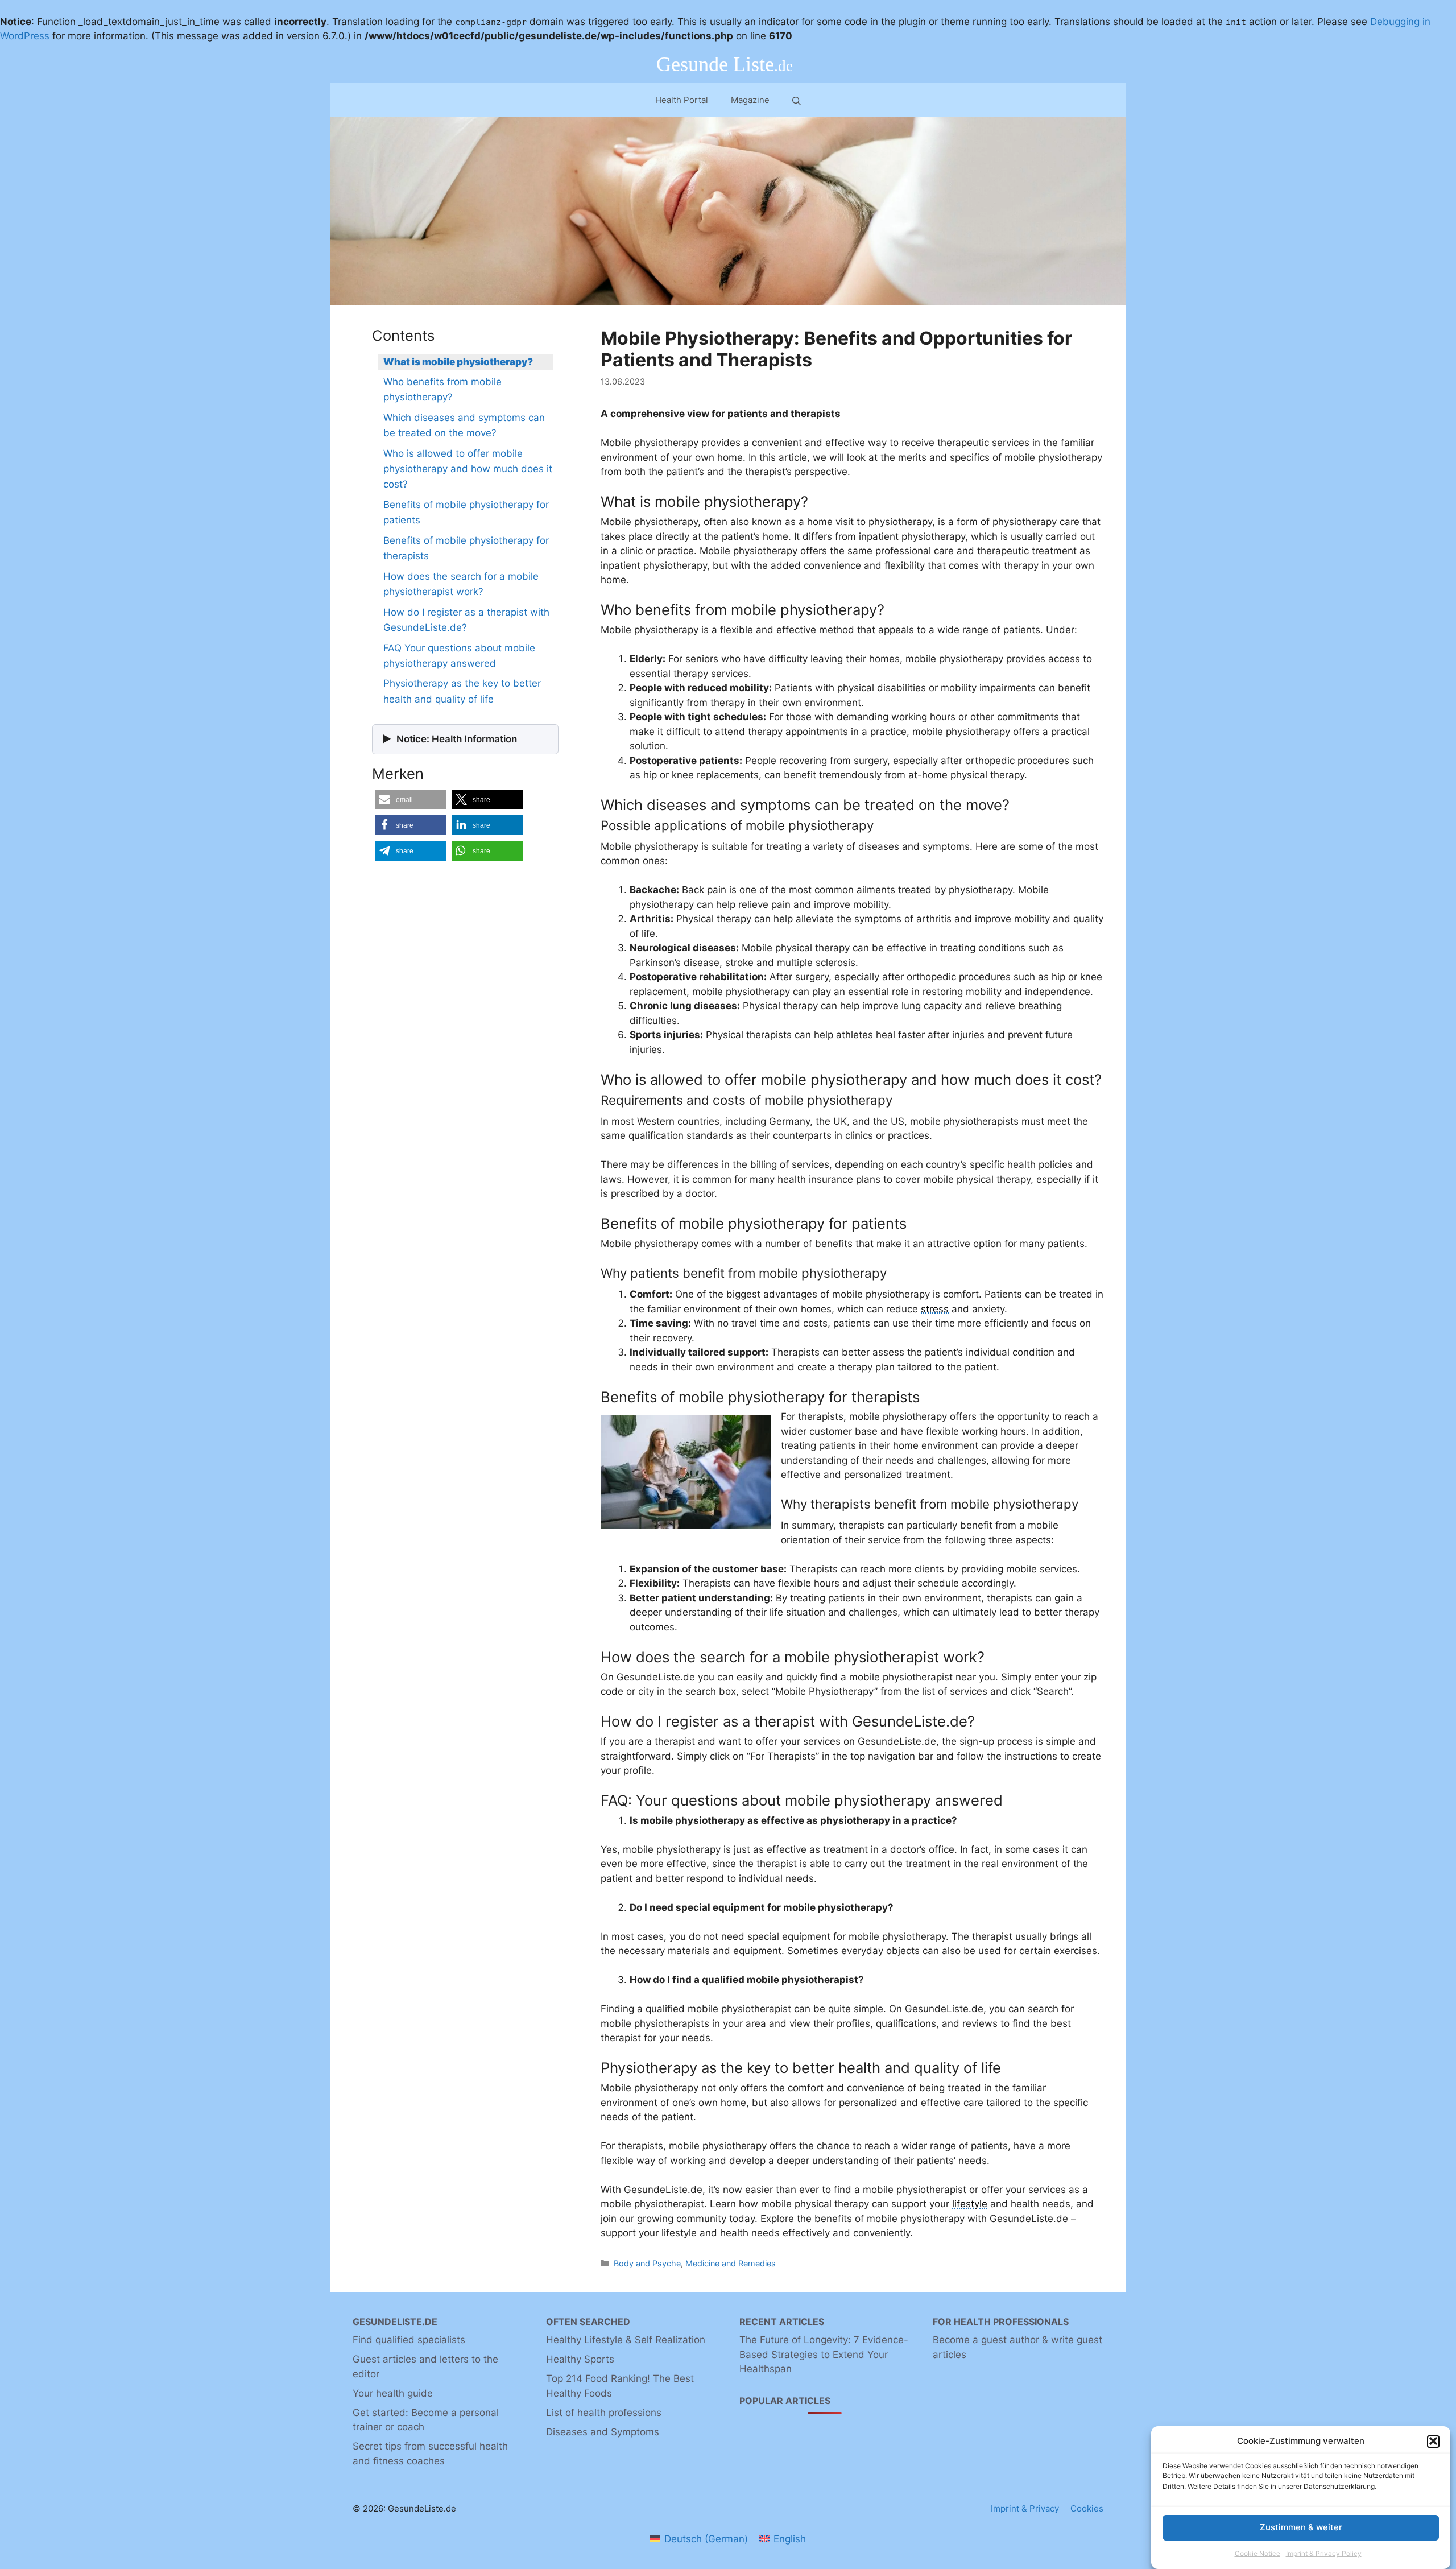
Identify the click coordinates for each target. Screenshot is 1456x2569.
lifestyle (970, 2204)
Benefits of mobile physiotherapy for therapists (466, 548)
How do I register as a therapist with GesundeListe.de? (466, 620)
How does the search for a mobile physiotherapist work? (461, 584)
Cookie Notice (1258, 2554)
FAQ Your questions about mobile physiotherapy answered (459, 656)
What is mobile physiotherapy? (458, 362)
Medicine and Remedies (731, 2263)
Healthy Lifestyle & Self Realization (626, 2340)
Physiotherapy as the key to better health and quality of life (462, 691)
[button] (1433, 2441)
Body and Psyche (647, 2263)
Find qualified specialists (409, 2340)
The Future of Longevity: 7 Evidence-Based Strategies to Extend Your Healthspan (824, 2354)
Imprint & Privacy (1025, 2508)
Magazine (750, 100)
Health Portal (682, 100)
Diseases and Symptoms (603, 2432)
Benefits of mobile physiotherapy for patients (466, 512)
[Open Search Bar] (797, 100)
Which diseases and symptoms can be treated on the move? (464, 425)
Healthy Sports (580, 2359)
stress (935, 1309)
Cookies (1087, 2508)
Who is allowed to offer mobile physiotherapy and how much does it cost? (468, 469)
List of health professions (604, 2413)
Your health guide (393, 2393)
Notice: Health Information (457, 739)
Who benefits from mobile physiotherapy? (442, 389)
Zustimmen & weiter (1301, 2527)
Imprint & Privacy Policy (1324, 2554)
